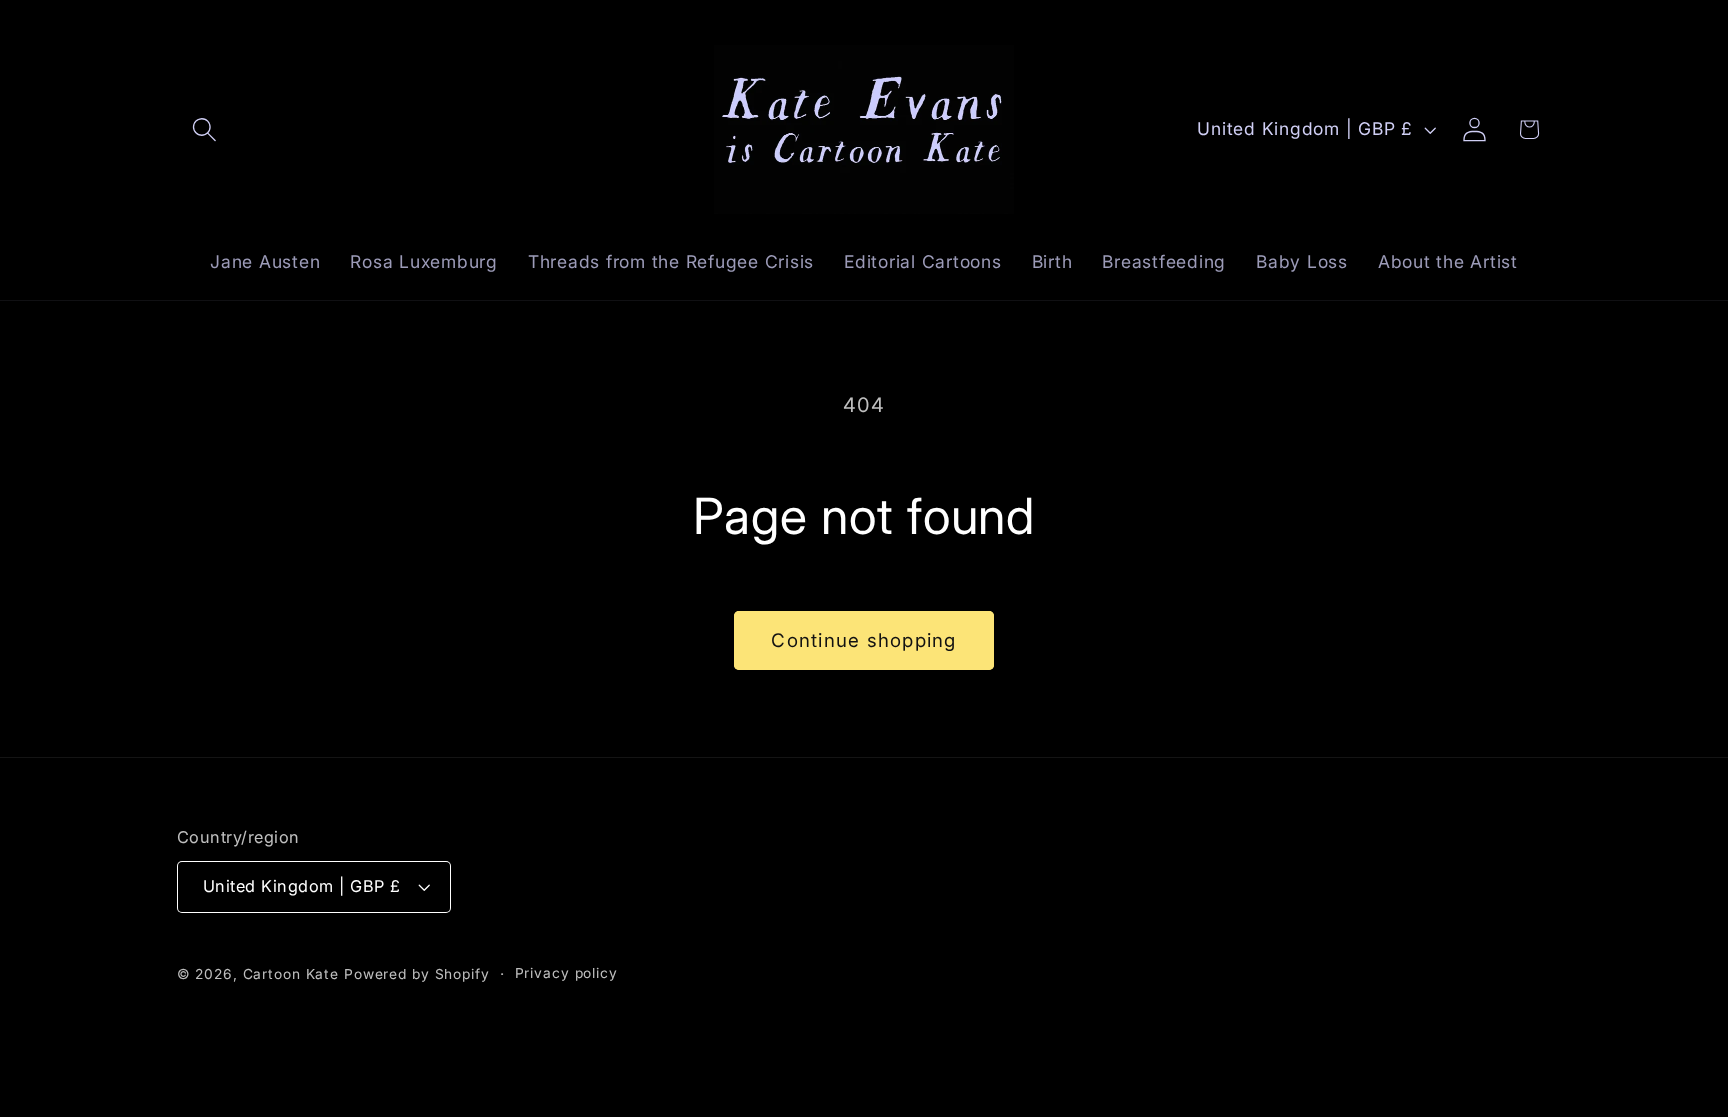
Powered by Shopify (417, 974)
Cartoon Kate (291, 974)
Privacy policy (566, 973)
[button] (204, 129)
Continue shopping (863, 640)
